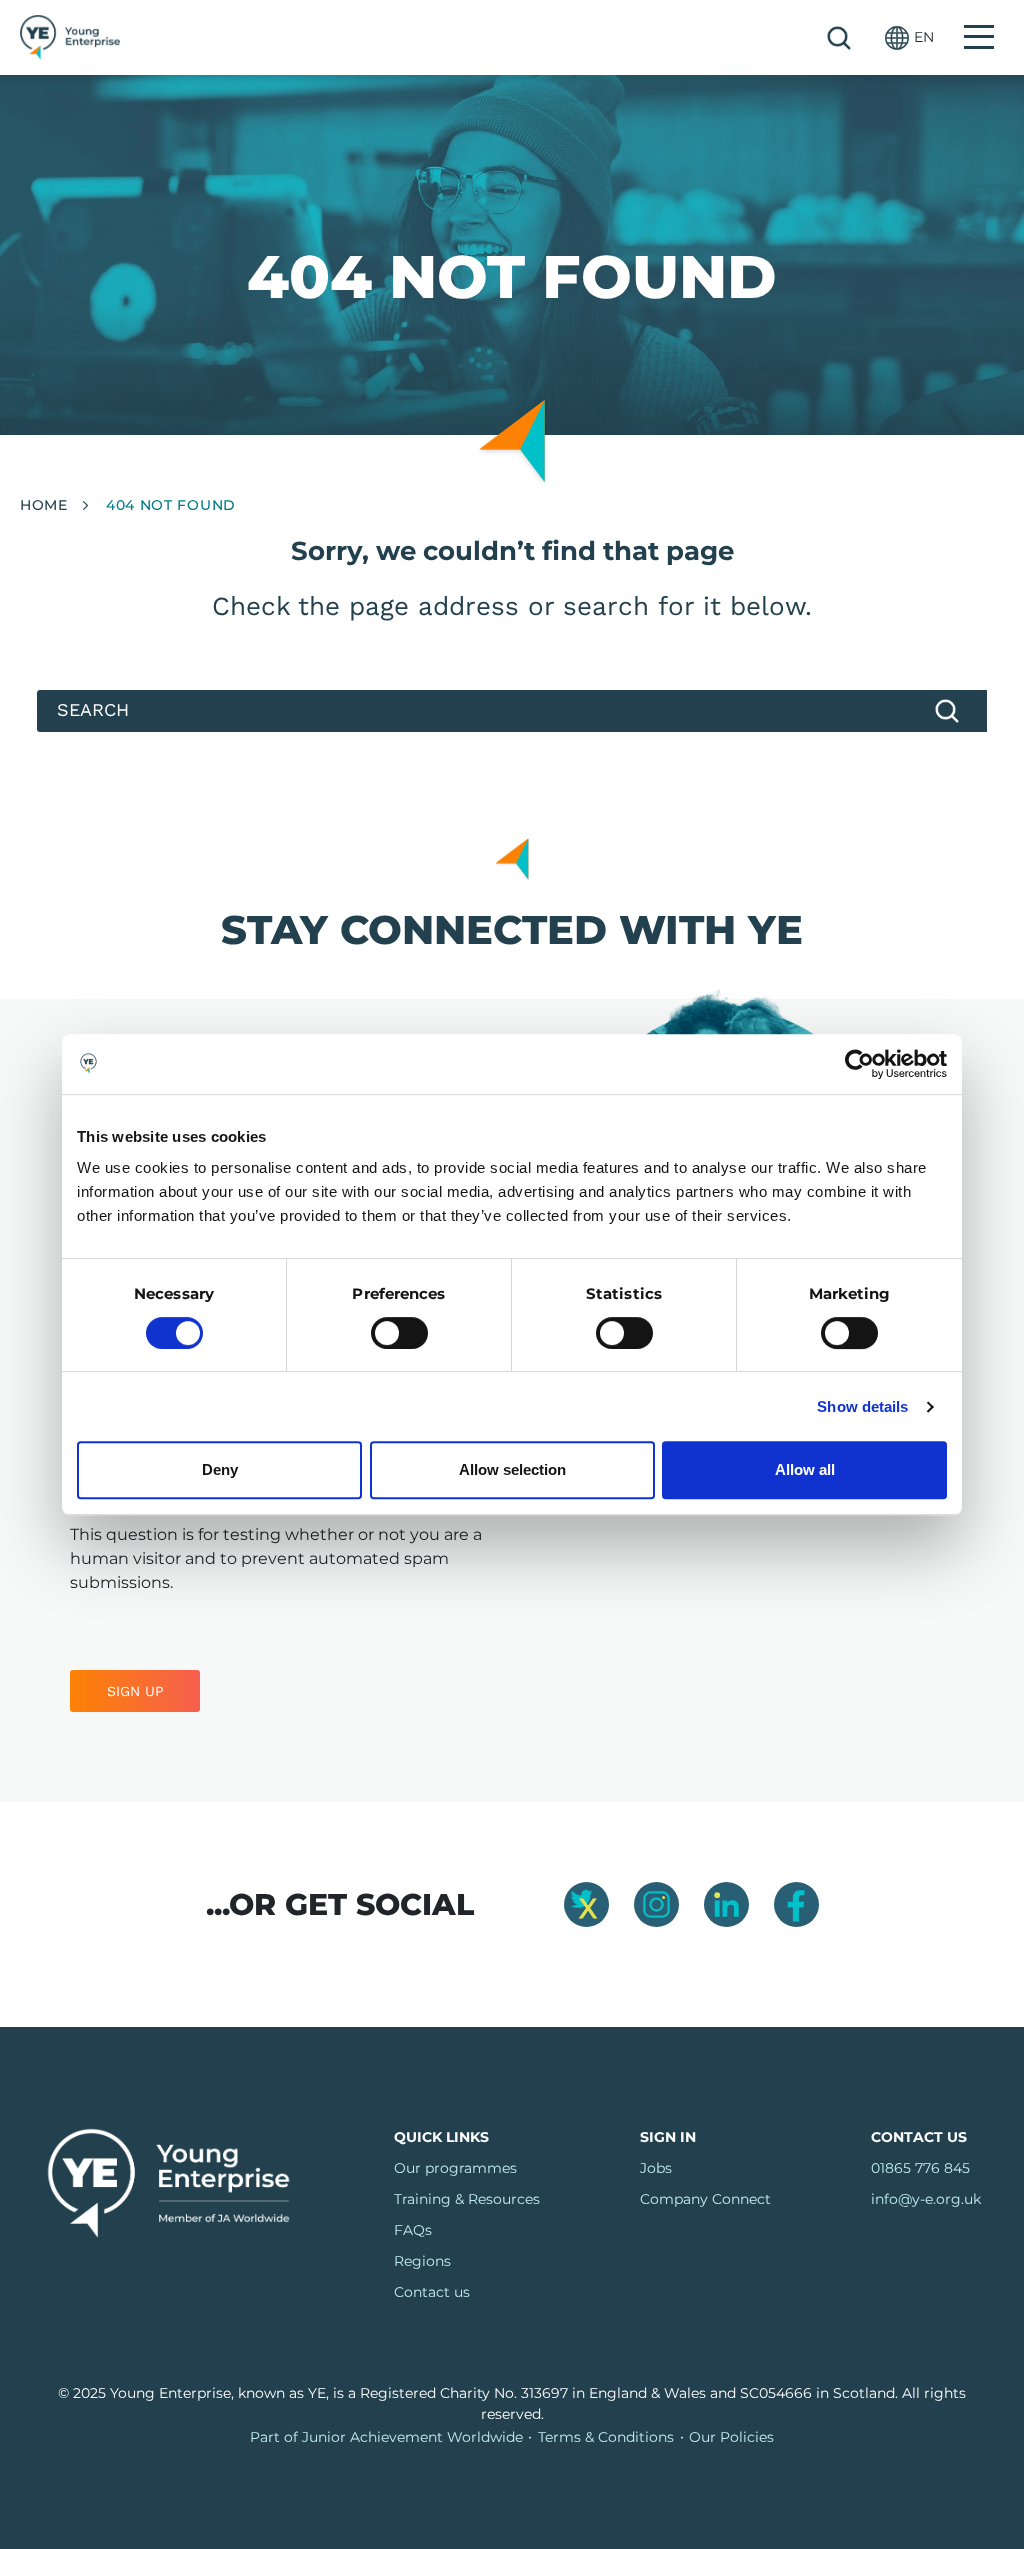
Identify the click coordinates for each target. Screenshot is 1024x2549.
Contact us (432, 2292)
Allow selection (512, 1469)
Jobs (656, 2168)
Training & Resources (467, 2199)
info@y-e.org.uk (926, 2199)
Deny (220, 1469)
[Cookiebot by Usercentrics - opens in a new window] (859, 1064)
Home (44, 505)
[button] (909, 37)
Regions (422, 2261)
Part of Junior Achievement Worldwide (386, 2437)
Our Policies (731, 2437)
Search (839, 38)
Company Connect (705, 2199)
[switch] (399, 1333)
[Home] (70, 37)
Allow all (805, 1469)
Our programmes (455, 2168)
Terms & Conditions (606, 2437)
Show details (862, 1406)
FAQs (413, 2230)
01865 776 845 (920, 2168)
